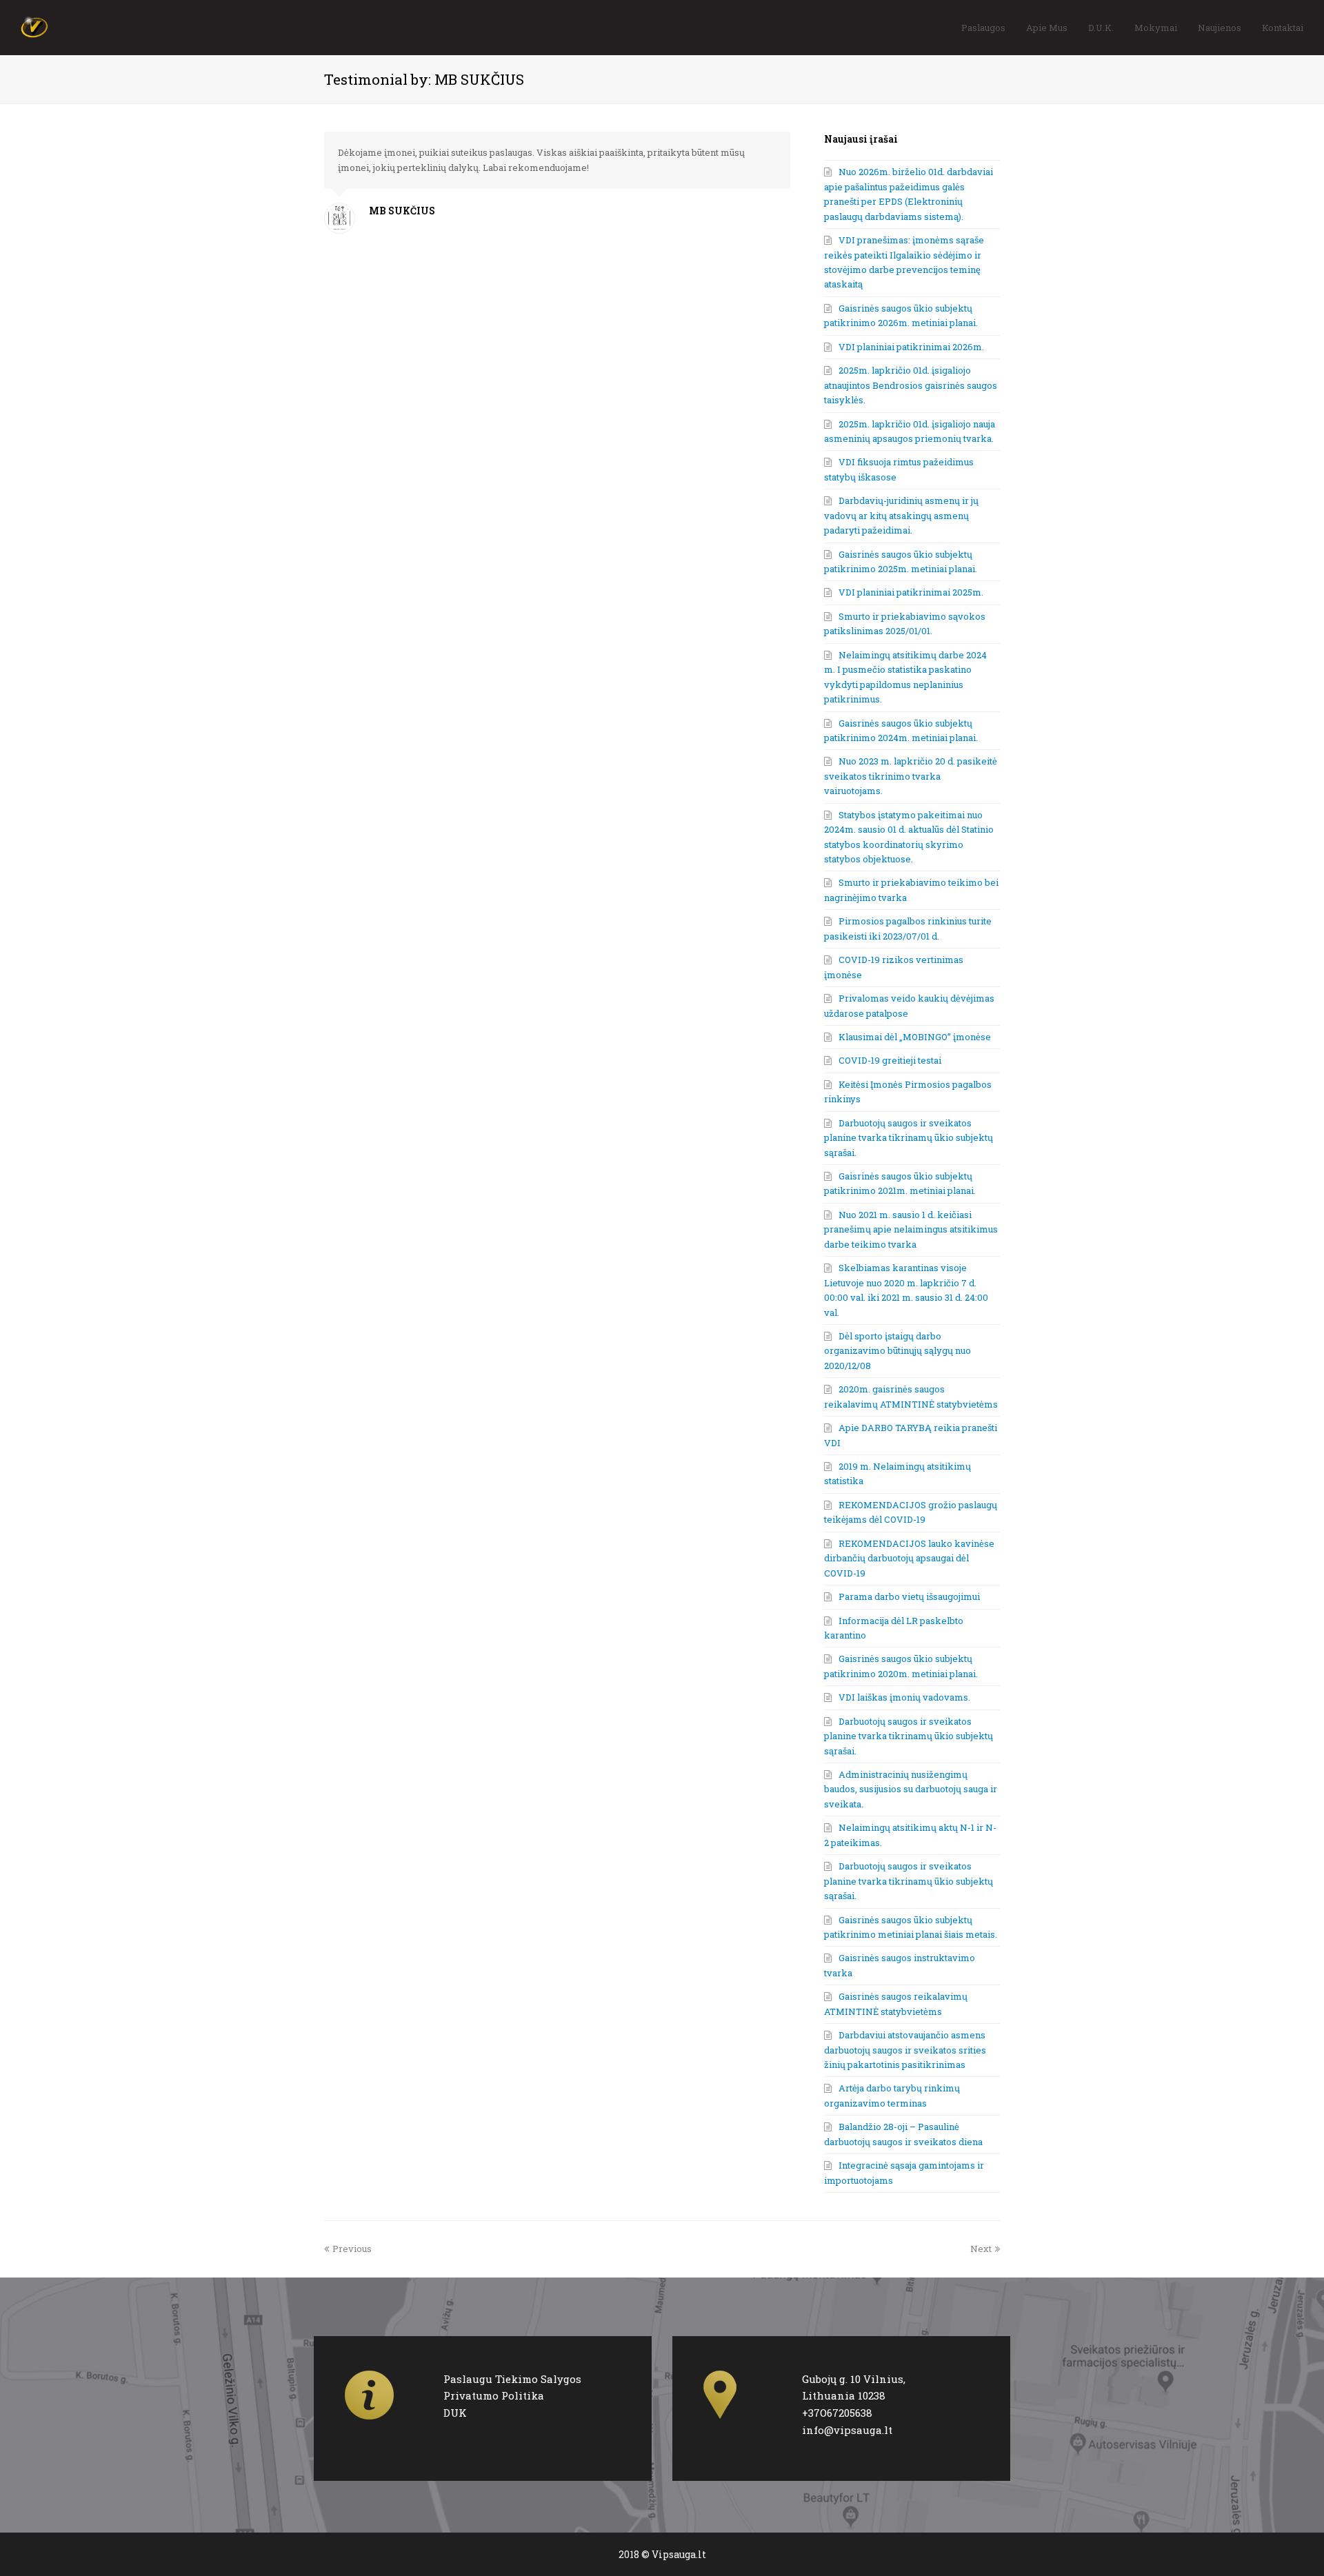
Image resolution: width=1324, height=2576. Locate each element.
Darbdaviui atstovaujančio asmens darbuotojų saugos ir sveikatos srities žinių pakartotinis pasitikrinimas (905, 2050)
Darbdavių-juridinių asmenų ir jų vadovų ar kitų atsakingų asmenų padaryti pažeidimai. (901, 515)
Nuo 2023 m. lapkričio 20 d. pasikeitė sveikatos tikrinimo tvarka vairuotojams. (911, 776)
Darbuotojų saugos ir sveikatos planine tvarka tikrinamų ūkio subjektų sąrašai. (909, 1138)
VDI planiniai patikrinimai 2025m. (911, 592)
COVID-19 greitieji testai (890, 1060)
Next (981, 2249)
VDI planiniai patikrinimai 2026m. (911, 347)
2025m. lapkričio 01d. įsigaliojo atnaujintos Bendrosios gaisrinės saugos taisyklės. (911, 385)
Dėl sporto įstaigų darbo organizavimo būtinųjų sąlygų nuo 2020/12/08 (897, 1351)
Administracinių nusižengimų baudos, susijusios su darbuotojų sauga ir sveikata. (911, 1789)
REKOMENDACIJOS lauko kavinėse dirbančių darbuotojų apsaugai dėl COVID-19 (909, 1558)
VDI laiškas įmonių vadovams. (904, 1697)
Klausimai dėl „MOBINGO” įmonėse (915, 1037)
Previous (352, 2249)
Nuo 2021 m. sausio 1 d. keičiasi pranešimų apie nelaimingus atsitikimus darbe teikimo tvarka (911, 1229)
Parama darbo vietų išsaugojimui (909, 1596)
